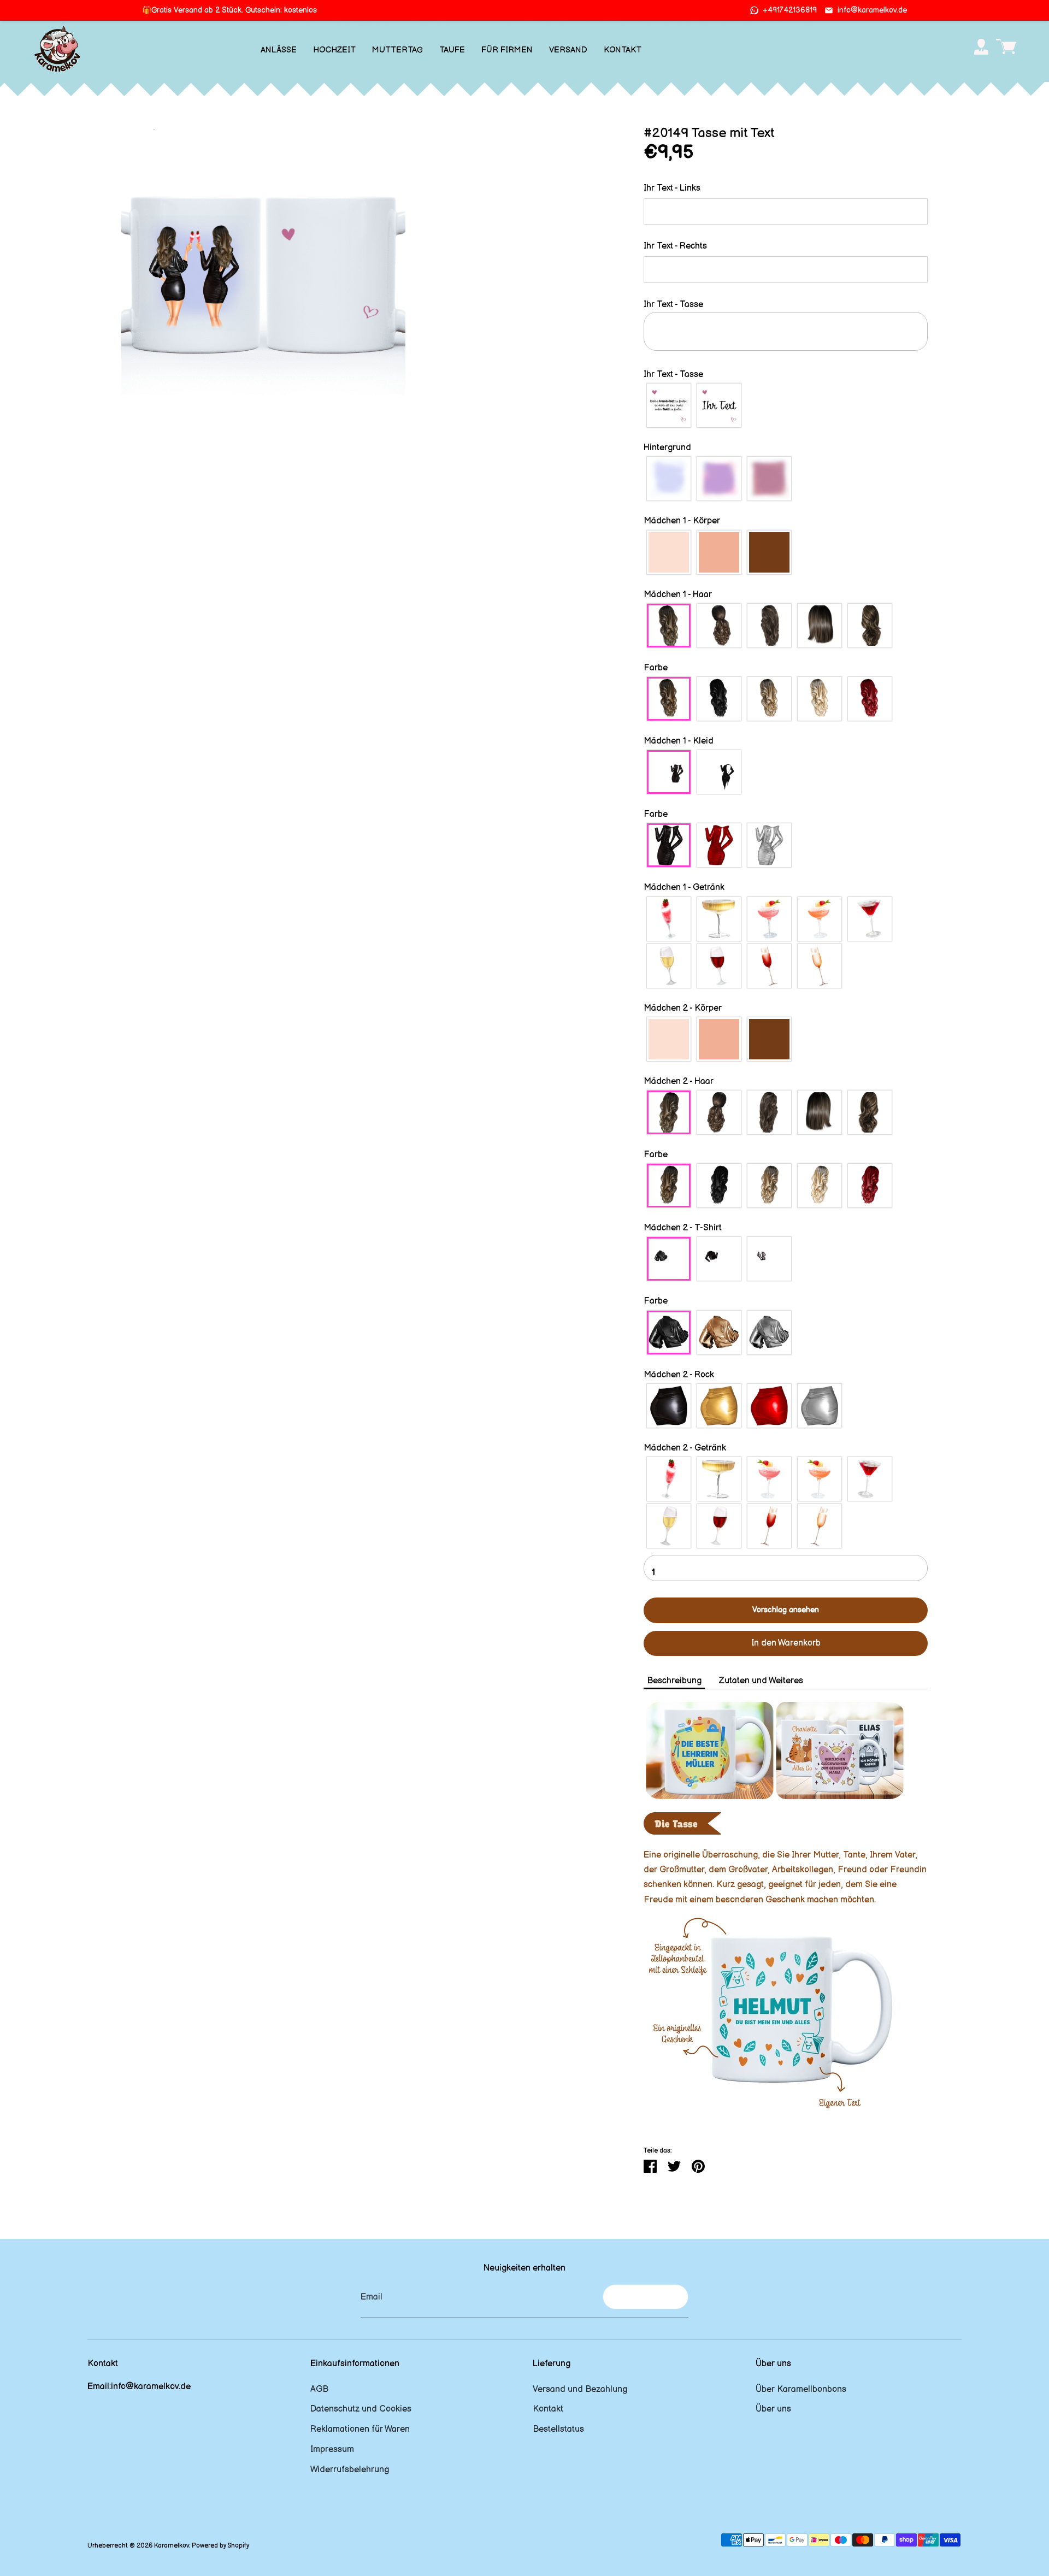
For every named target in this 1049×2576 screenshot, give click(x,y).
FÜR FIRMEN (507, 50)
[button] (786, 188)
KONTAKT (623, 50)
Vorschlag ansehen (786, 1610)
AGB (319, 2389)
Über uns (773, 2409)
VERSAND (568, 50)
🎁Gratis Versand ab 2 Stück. (229, 10)
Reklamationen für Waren (360, 2429)
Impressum (332, 2450)
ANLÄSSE (279, 50)
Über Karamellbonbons (801, 2389)
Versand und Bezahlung (580, 2389)
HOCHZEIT (334, 50)
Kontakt (548, 2409)
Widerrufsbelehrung (350, 2470)
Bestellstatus (558, 2429)
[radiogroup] (786, 405)
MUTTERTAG (397, 50)
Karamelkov (172, 2546)
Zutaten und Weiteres (761, 1681)
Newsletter (646, 2297)
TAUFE (452, 50)
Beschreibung (674, 1681)
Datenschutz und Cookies (361, 2409)
